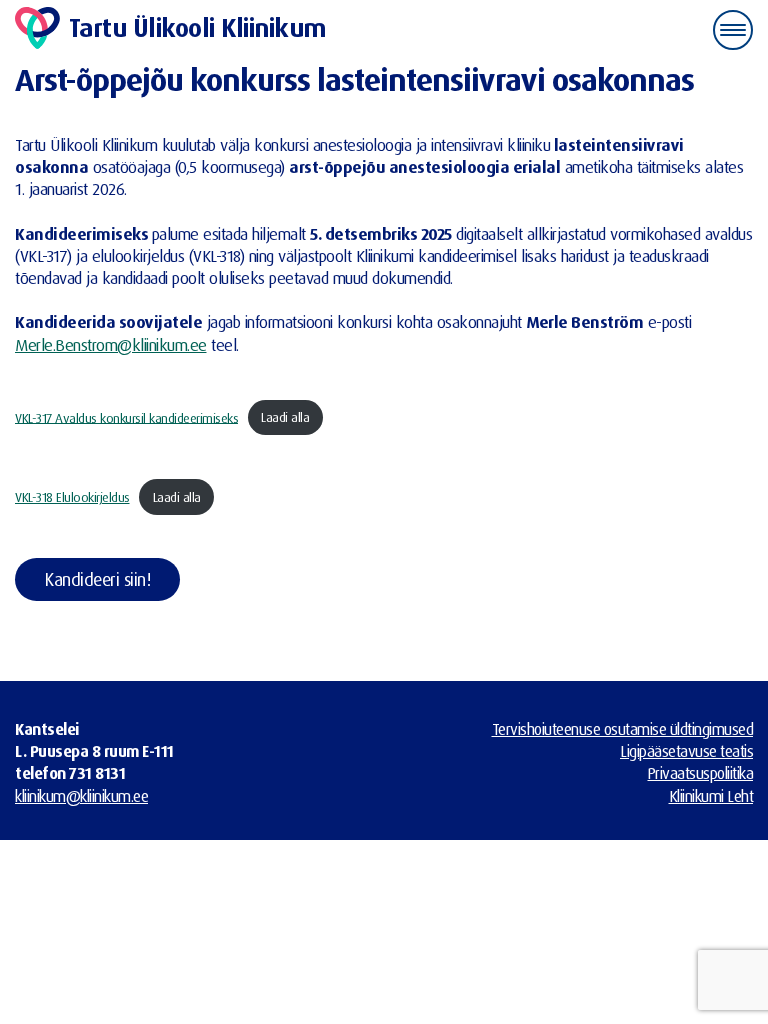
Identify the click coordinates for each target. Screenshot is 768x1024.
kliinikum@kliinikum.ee (81, 796)
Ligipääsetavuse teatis (686, 751)
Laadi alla (285, 417)
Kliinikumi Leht (711, 796)
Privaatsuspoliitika (701, 773)
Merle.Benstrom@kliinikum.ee (111, 344)
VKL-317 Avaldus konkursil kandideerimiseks (126, 417)
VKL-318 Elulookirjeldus (72, 497)
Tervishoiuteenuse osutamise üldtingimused (623, 729)
